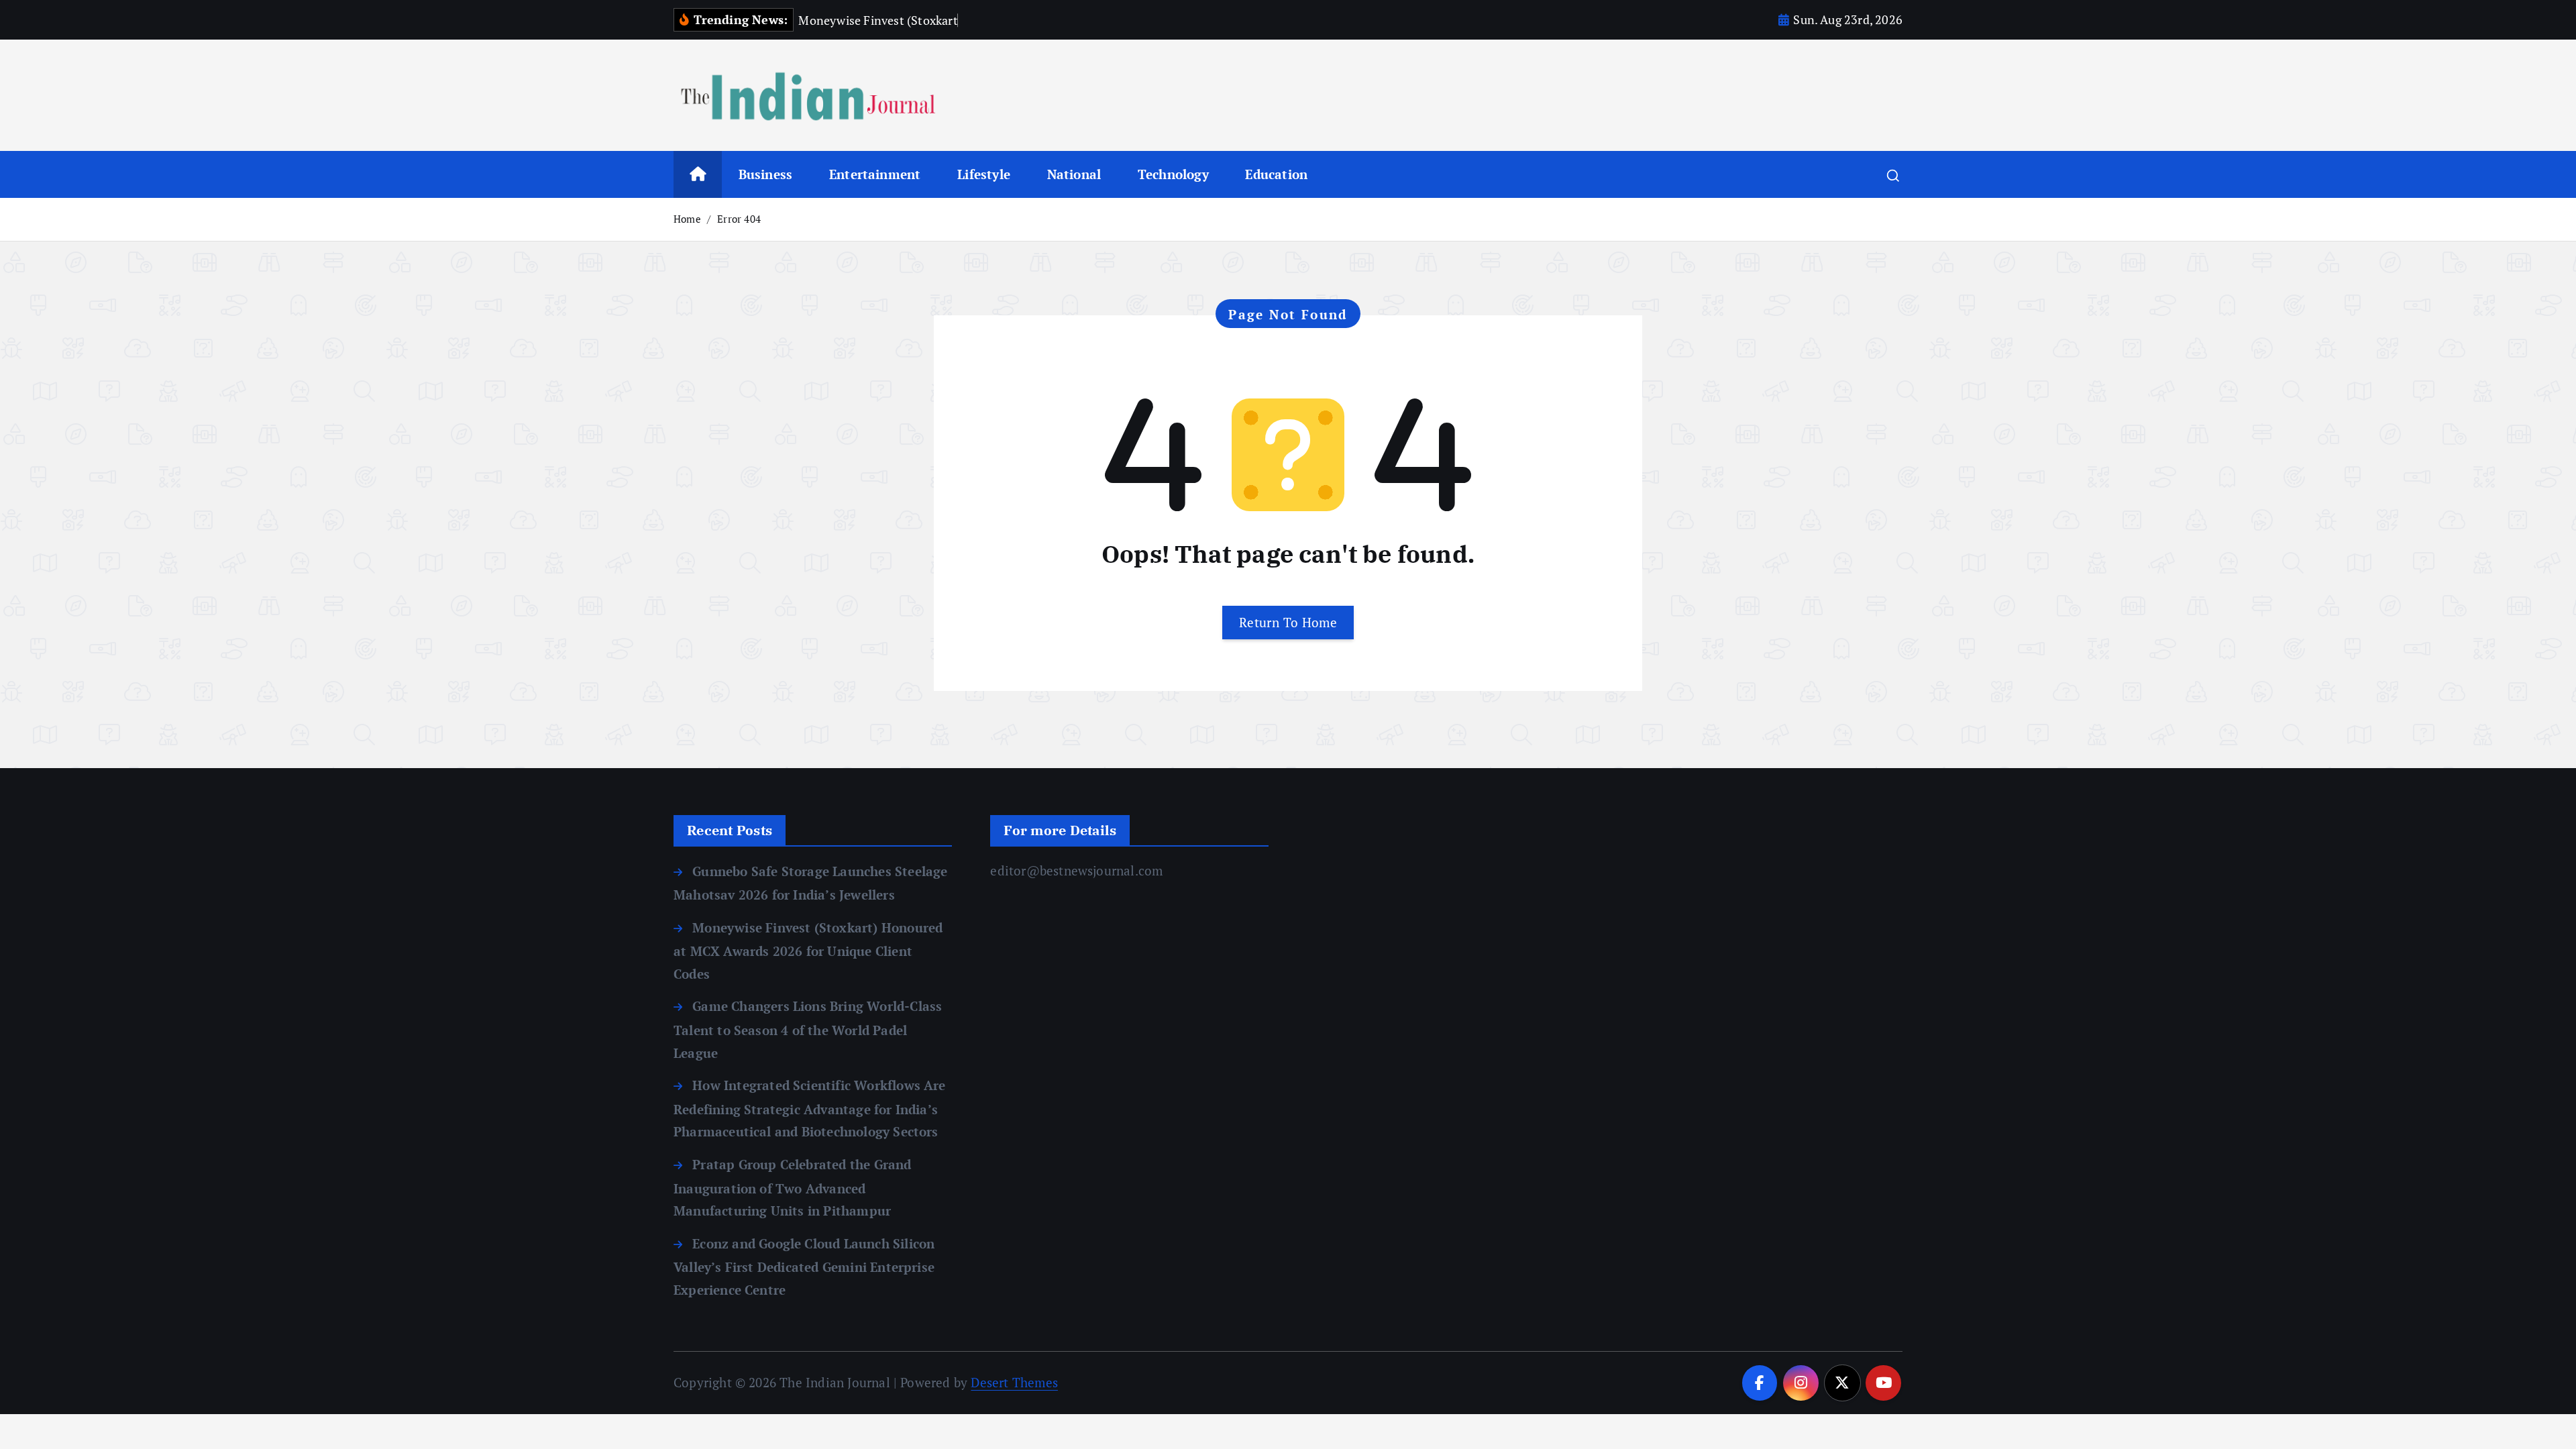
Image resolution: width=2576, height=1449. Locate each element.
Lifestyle (984, 174)
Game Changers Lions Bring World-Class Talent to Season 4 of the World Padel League (808, 1029)
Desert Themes (1014, 1382)
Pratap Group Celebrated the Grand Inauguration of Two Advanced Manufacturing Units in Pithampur (793, 1187)
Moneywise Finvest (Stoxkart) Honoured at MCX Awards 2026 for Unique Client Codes (808, 951)
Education (1276, 174)
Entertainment (875, 174)
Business (766, 174)
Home (687, 219)
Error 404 (739, 219)
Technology (1173, 174)
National (1074, 174)
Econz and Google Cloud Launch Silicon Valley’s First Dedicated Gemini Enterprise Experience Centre (804, 1267)
